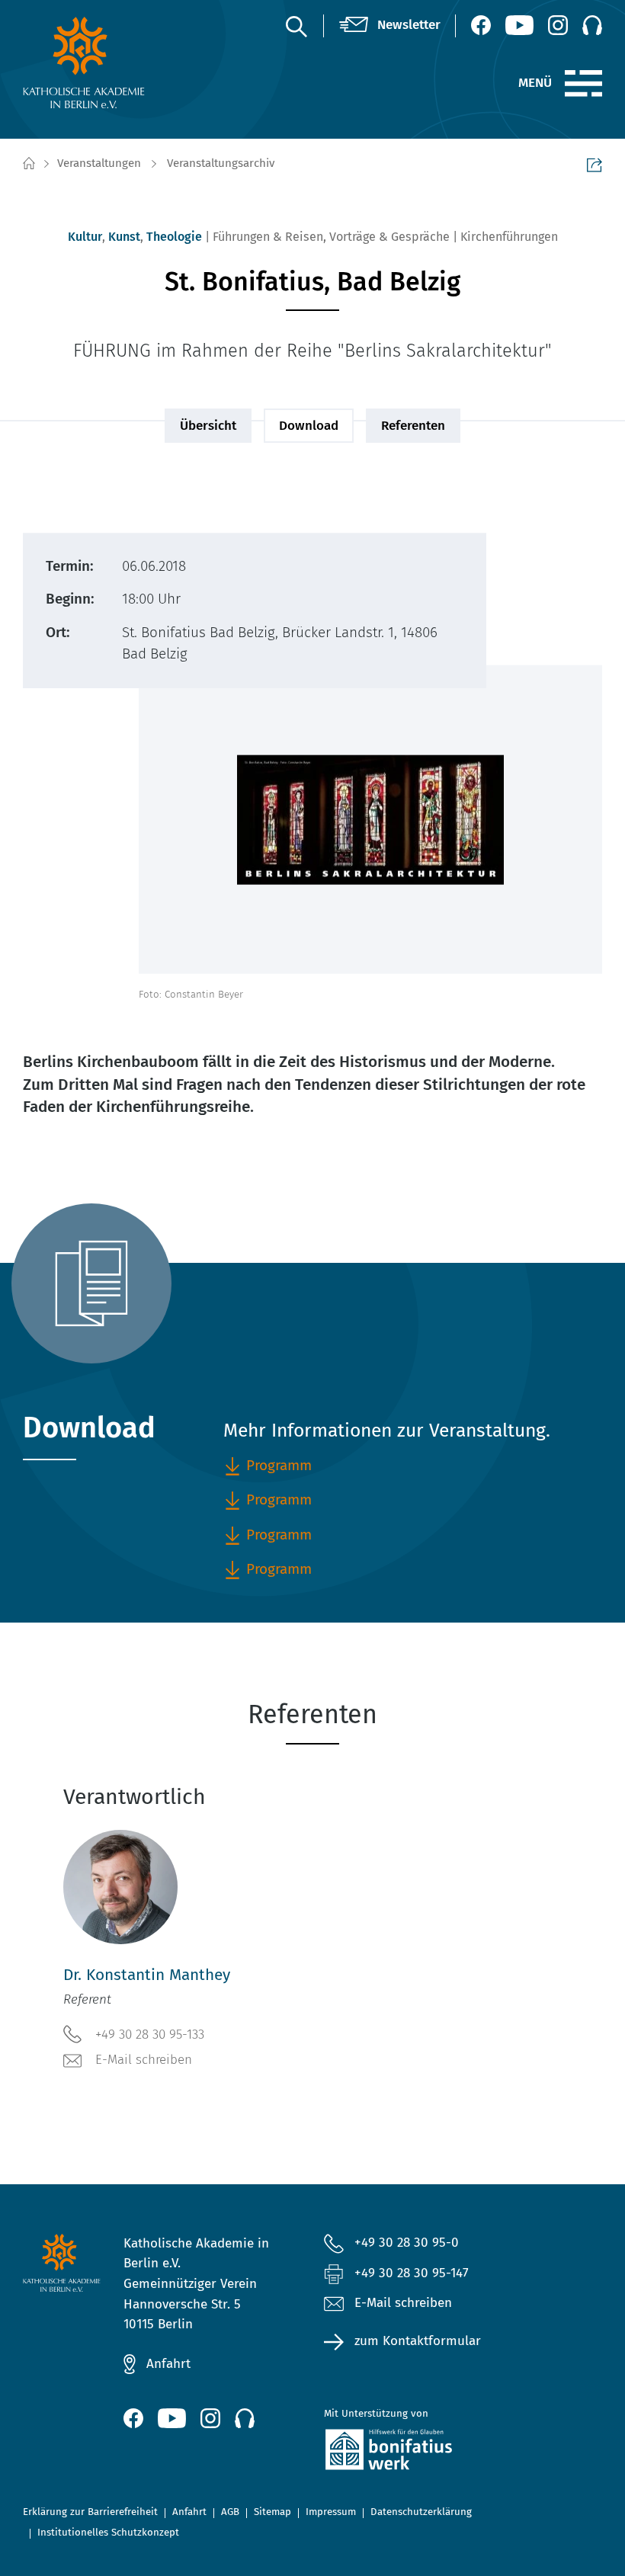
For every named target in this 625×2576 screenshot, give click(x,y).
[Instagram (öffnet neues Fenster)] (558, 25)
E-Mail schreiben (144, 2060)
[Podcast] (592, 25)
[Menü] (583, 84)
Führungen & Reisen (268, 237)
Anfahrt (168, 2364)
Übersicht (208, 426)
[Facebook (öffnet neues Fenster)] (481, 25)
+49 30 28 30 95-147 (412, 2273)
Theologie (174, 237)
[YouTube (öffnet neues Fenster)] (519, 25)
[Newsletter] (390, 26)
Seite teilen (595, 165)
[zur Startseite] (87, 62)
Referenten (413, 426)
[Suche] (296, 26)
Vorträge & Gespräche (389, 237)
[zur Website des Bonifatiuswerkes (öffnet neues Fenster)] (413, 2453)
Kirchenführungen (509, 237)
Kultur (85, 237)
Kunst (124, 237)
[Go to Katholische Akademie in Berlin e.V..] (28, 164)
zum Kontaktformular (418, 2341)
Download (309, 426)
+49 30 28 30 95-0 (407, 2243)
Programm (279, 1569)
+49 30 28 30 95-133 (150, 2035)
